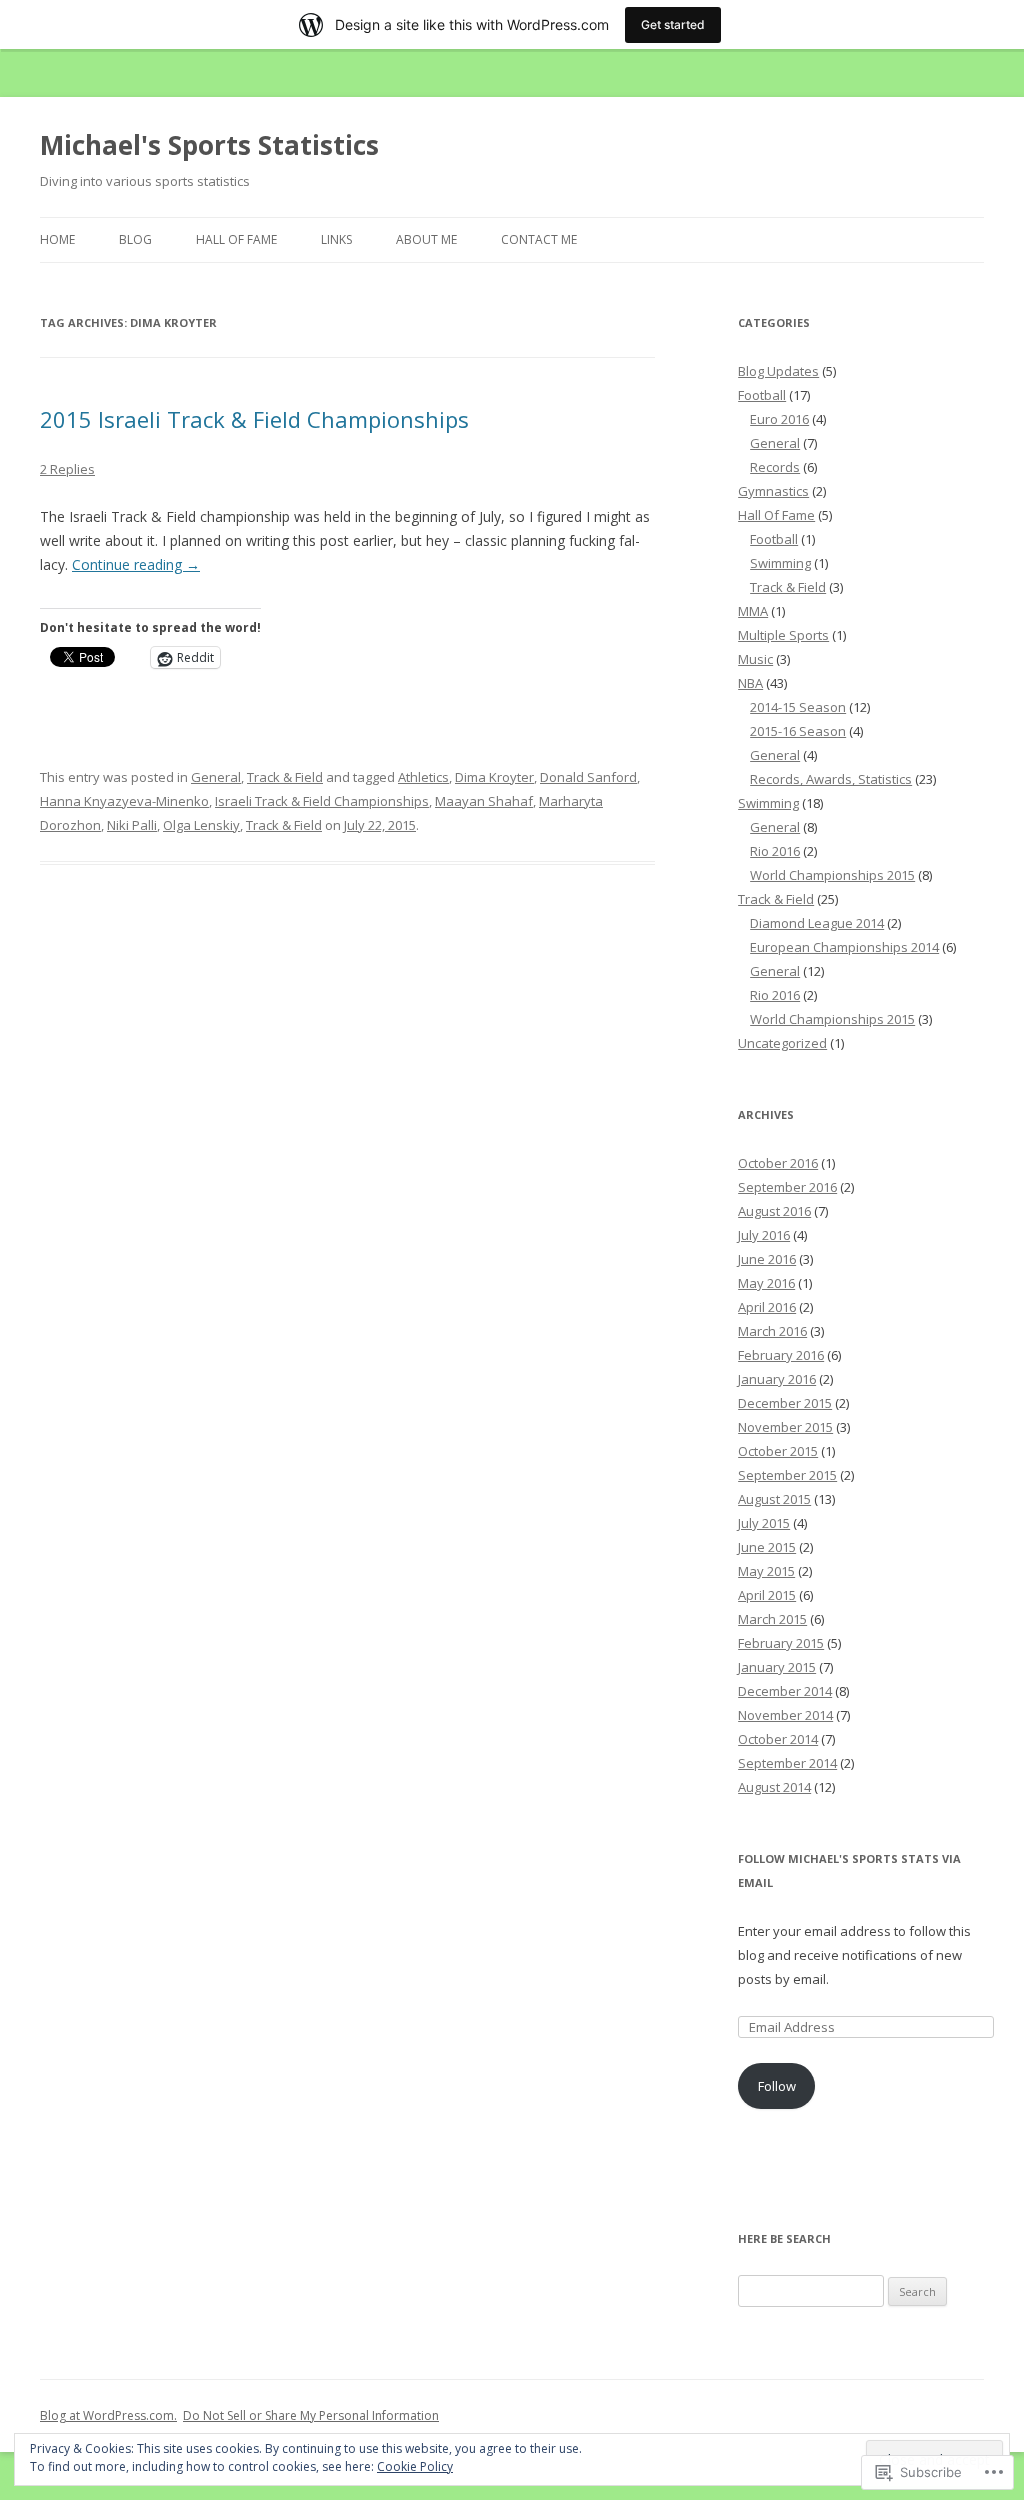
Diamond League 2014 (817, 923)
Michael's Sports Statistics (209, 145)
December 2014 (785, 1691)
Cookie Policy (415, 2466)
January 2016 (777, 1379)
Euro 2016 (779, 419)
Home (57, 239)
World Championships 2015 (832, 875)
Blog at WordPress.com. (108, 2415)
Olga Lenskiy (201, 825)
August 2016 (774, 1211)
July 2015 (764, 1523)
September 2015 (787, 1475)
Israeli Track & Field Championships (322, 801)
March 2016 (772, 1331)
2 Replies (67, 469)
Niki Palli (132, 825)
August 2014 (774, 1787)
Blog (135, 239)
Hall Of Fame (236, 239)
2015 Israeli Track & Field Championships (254, 419)
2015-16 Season (798, 731)
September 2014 (787, 1763)
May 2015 (766, 1571)
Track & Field (285, 777)
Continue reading (136, 564)
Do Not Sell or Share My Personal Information (311, 2415)
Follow (777, 2086)
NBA (750, 683)
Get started (673, 24)
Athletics (423, 777)
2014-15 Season (798, 707)
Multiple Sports (783, 635)
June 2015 (767, 1547)
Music (755, 659)
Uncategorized (782, 1043)
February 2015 (781, 1643)
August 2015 (774, 1499)
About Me (426, 239)
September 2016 (787, 1187)
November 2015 (785, 1427)
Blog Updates (778, 371)
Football (762, 395)
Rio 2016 (775, 851)
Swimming (780, 563)
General (216, 777)
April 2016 (767, 1307)
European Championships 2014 (844, 947)
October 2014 (778, 1739)
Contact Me (539, 239)
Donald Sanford (588, 777)
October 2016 (778, 1163)
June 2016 (767, 1259)
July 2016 (764, 1235)
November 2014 (785, 1715)
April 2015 (767, 1595)
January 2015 (777, 1667)
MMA (753, 611)
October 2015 (778, 1451)
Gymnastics (773, 491)
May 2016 (766, 1283)
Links (336, 239)
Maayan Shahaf (484, 801)
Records (775, 467)
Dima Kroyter (494, 777)
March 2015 (772, 1619)
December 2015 (785, 1403)
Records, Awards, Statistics (831, 779)
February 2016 (781, 1355)
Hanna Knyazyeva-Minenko (124, 801)
